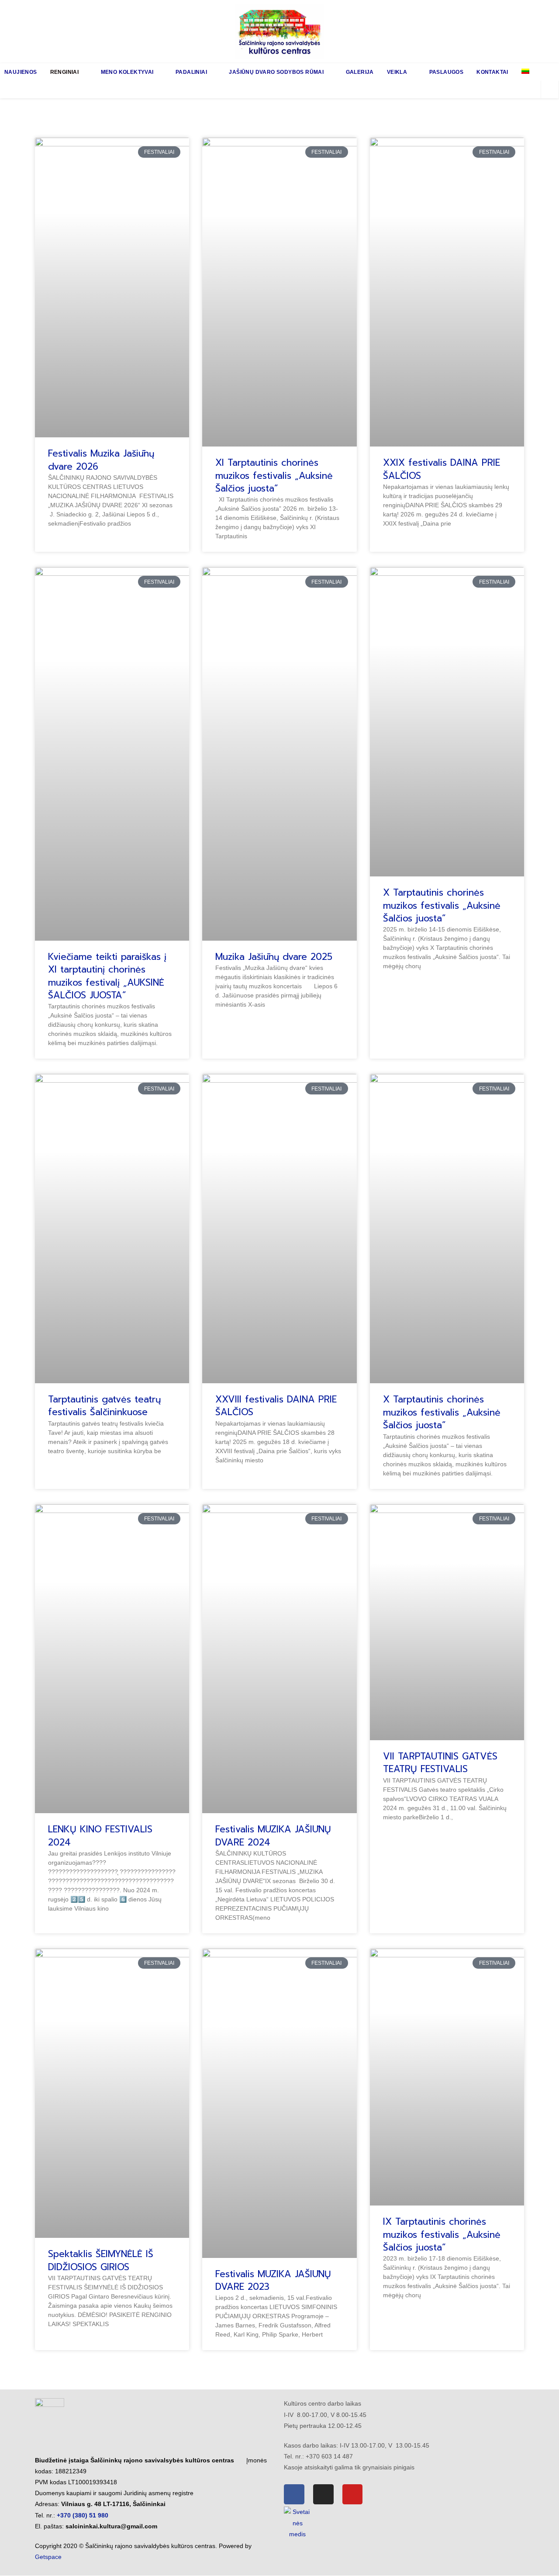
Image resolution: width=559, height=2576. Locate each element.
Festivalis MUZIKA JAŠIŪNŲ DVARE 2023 (273, 2280)
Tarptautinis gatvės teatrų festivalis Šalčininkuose (104, 1406)
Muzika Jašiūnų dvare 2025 (274, 957)
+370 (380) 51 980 (83, 2515)
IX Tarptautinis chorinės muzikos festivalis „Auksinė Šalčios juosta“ (442, 2235)
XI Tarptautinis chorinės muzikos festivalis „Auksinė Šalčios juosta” (274, 476)
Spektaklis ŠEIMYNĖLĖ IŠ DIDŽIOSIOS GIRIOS (101, 2260)
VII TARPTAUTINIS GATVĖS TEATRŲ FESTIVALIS (440, 1763)
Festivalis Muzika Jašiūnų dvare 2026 (101, 460)
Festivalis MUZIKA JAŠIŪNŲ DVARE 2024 (273, 1836)
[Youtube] (353, 2495)
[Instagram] (323, 2495)
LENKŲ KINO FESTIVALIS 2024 (100, 1836)
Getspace (48, 2557)
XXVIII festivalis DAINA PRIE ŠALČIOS (276, 1406)
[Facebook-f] (294, 2495)
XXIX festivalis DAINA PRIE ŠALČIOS (442, 469)
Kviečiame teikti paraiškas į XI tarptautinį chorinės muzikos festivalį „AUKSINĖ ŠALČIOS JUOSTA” (107, 976)
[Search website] (550, 90)
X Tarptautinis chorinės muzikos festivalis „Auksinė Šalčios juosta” (442, 905)
